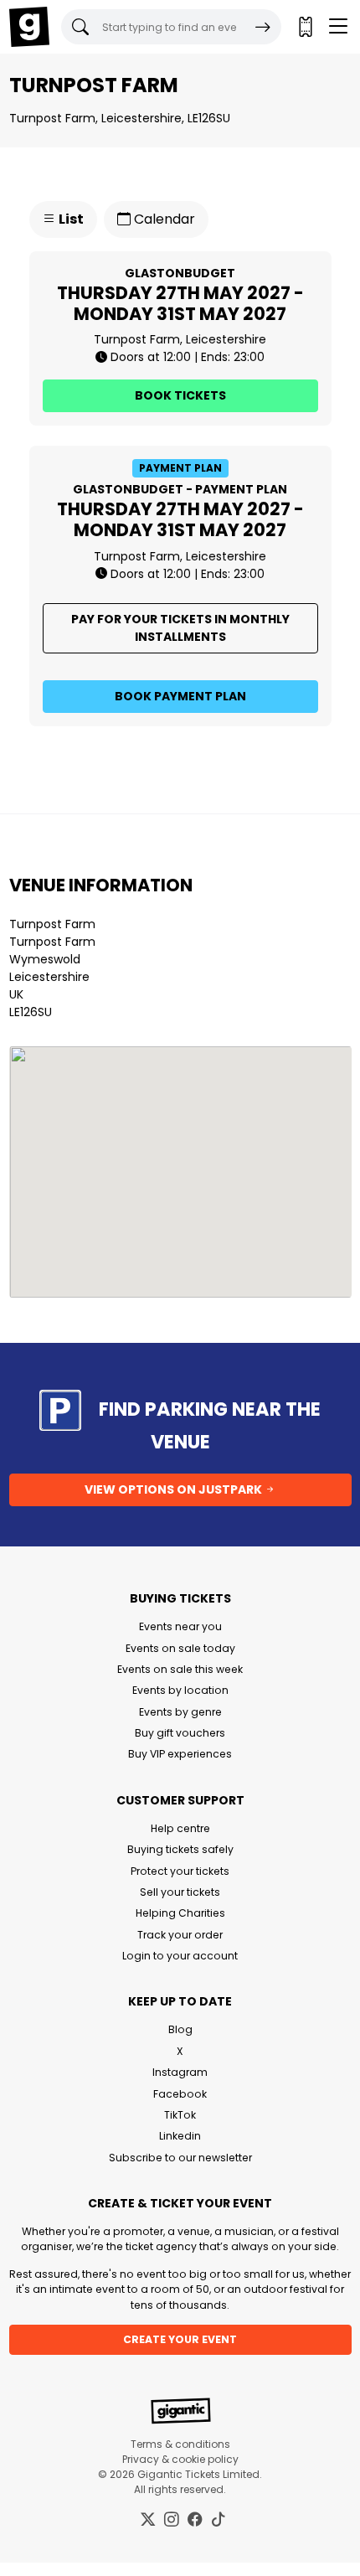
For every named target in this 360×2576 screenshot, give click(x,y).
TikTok (180, 2115)
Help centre (180, 1828)
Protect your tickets (180, 1871)
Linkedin (180, 2136)
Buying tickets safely (180, 1849)
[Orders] (305, 27)
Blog (180, 2029)
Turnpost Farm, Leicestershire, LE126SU (120, 118)
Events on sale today (180, 1648)
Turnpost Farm (52, 924)
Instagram (180, 2072)
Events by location (180, 1690)
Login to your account (180, 1956)
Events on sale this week (180, 1669)
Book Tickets (180, 395)
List (70, 219)
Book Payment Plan (180, 696)
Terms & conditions (180, 2444)
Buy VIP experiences (180, 1754)
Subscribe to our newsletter (180, 2158)
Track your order (180, 1935)
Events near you (180, 1626)
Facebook (180, 2094)
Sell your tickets (180, 1892)
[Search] (263, 27)
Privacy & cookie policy (180, 2459)
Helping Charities (180, 1913)
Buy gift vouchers (180, 1733)
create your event (180, 2339)
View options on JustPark (175, 1489)
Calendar (163, 219)
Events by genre (180, 1712)
